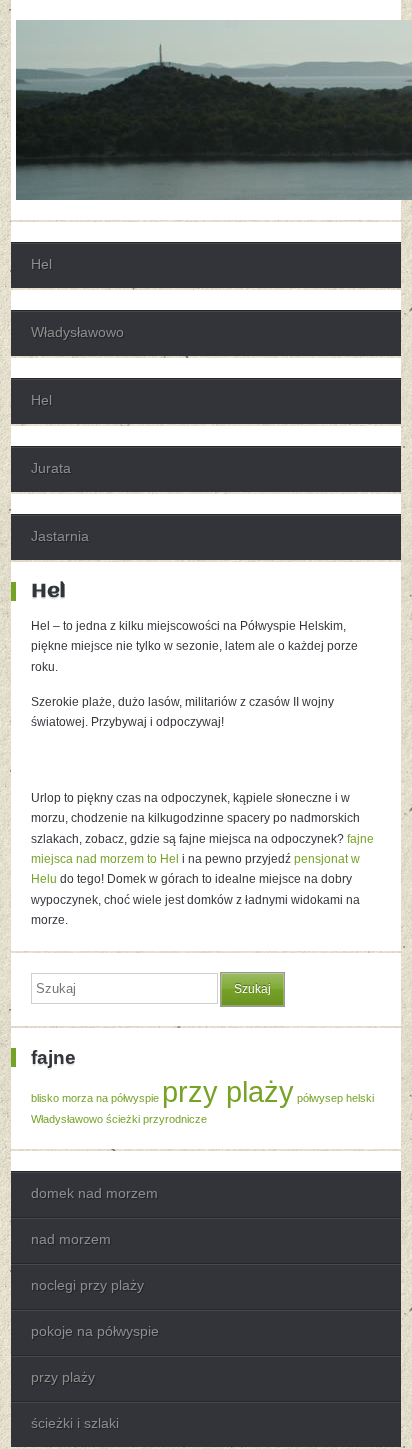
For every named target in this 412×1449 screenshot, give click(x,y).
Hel (41, 264)
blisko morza (62, 1098)
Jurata (51, 468)
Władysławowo (77, 332)
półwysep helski (335, 1098)
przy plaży (228, 1091)
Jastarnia (60, 536)
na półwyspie (127, 1098)
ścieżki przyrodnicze (156, 1119)
